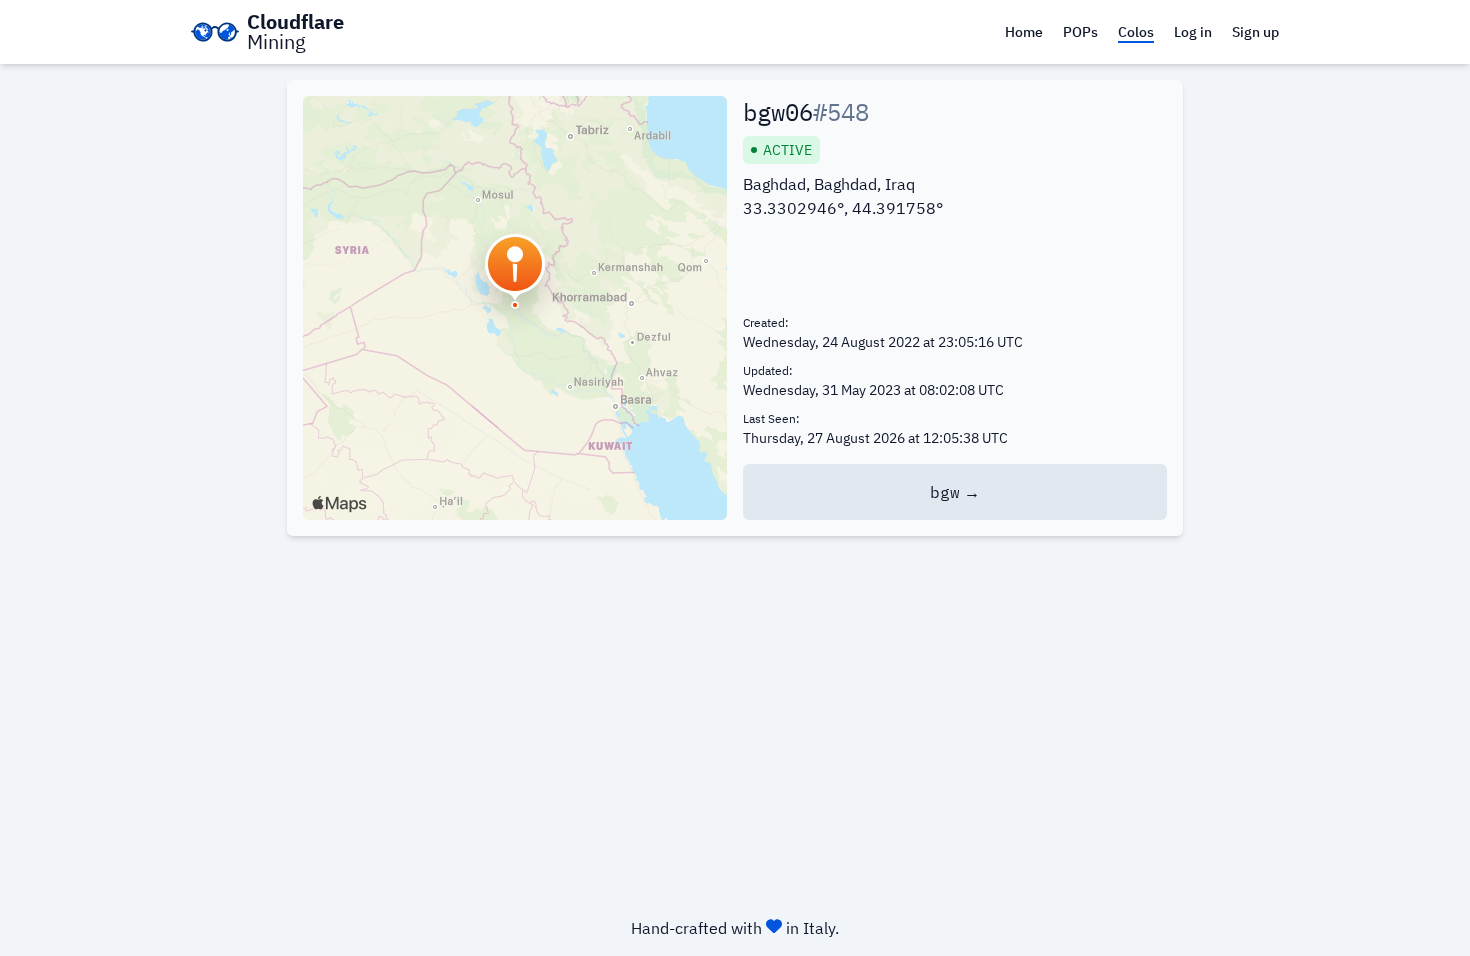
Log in (1193, 32)
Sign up (1255, 32)
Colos (1136, 32)
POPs (1080, 32)
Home (1024, 32)
